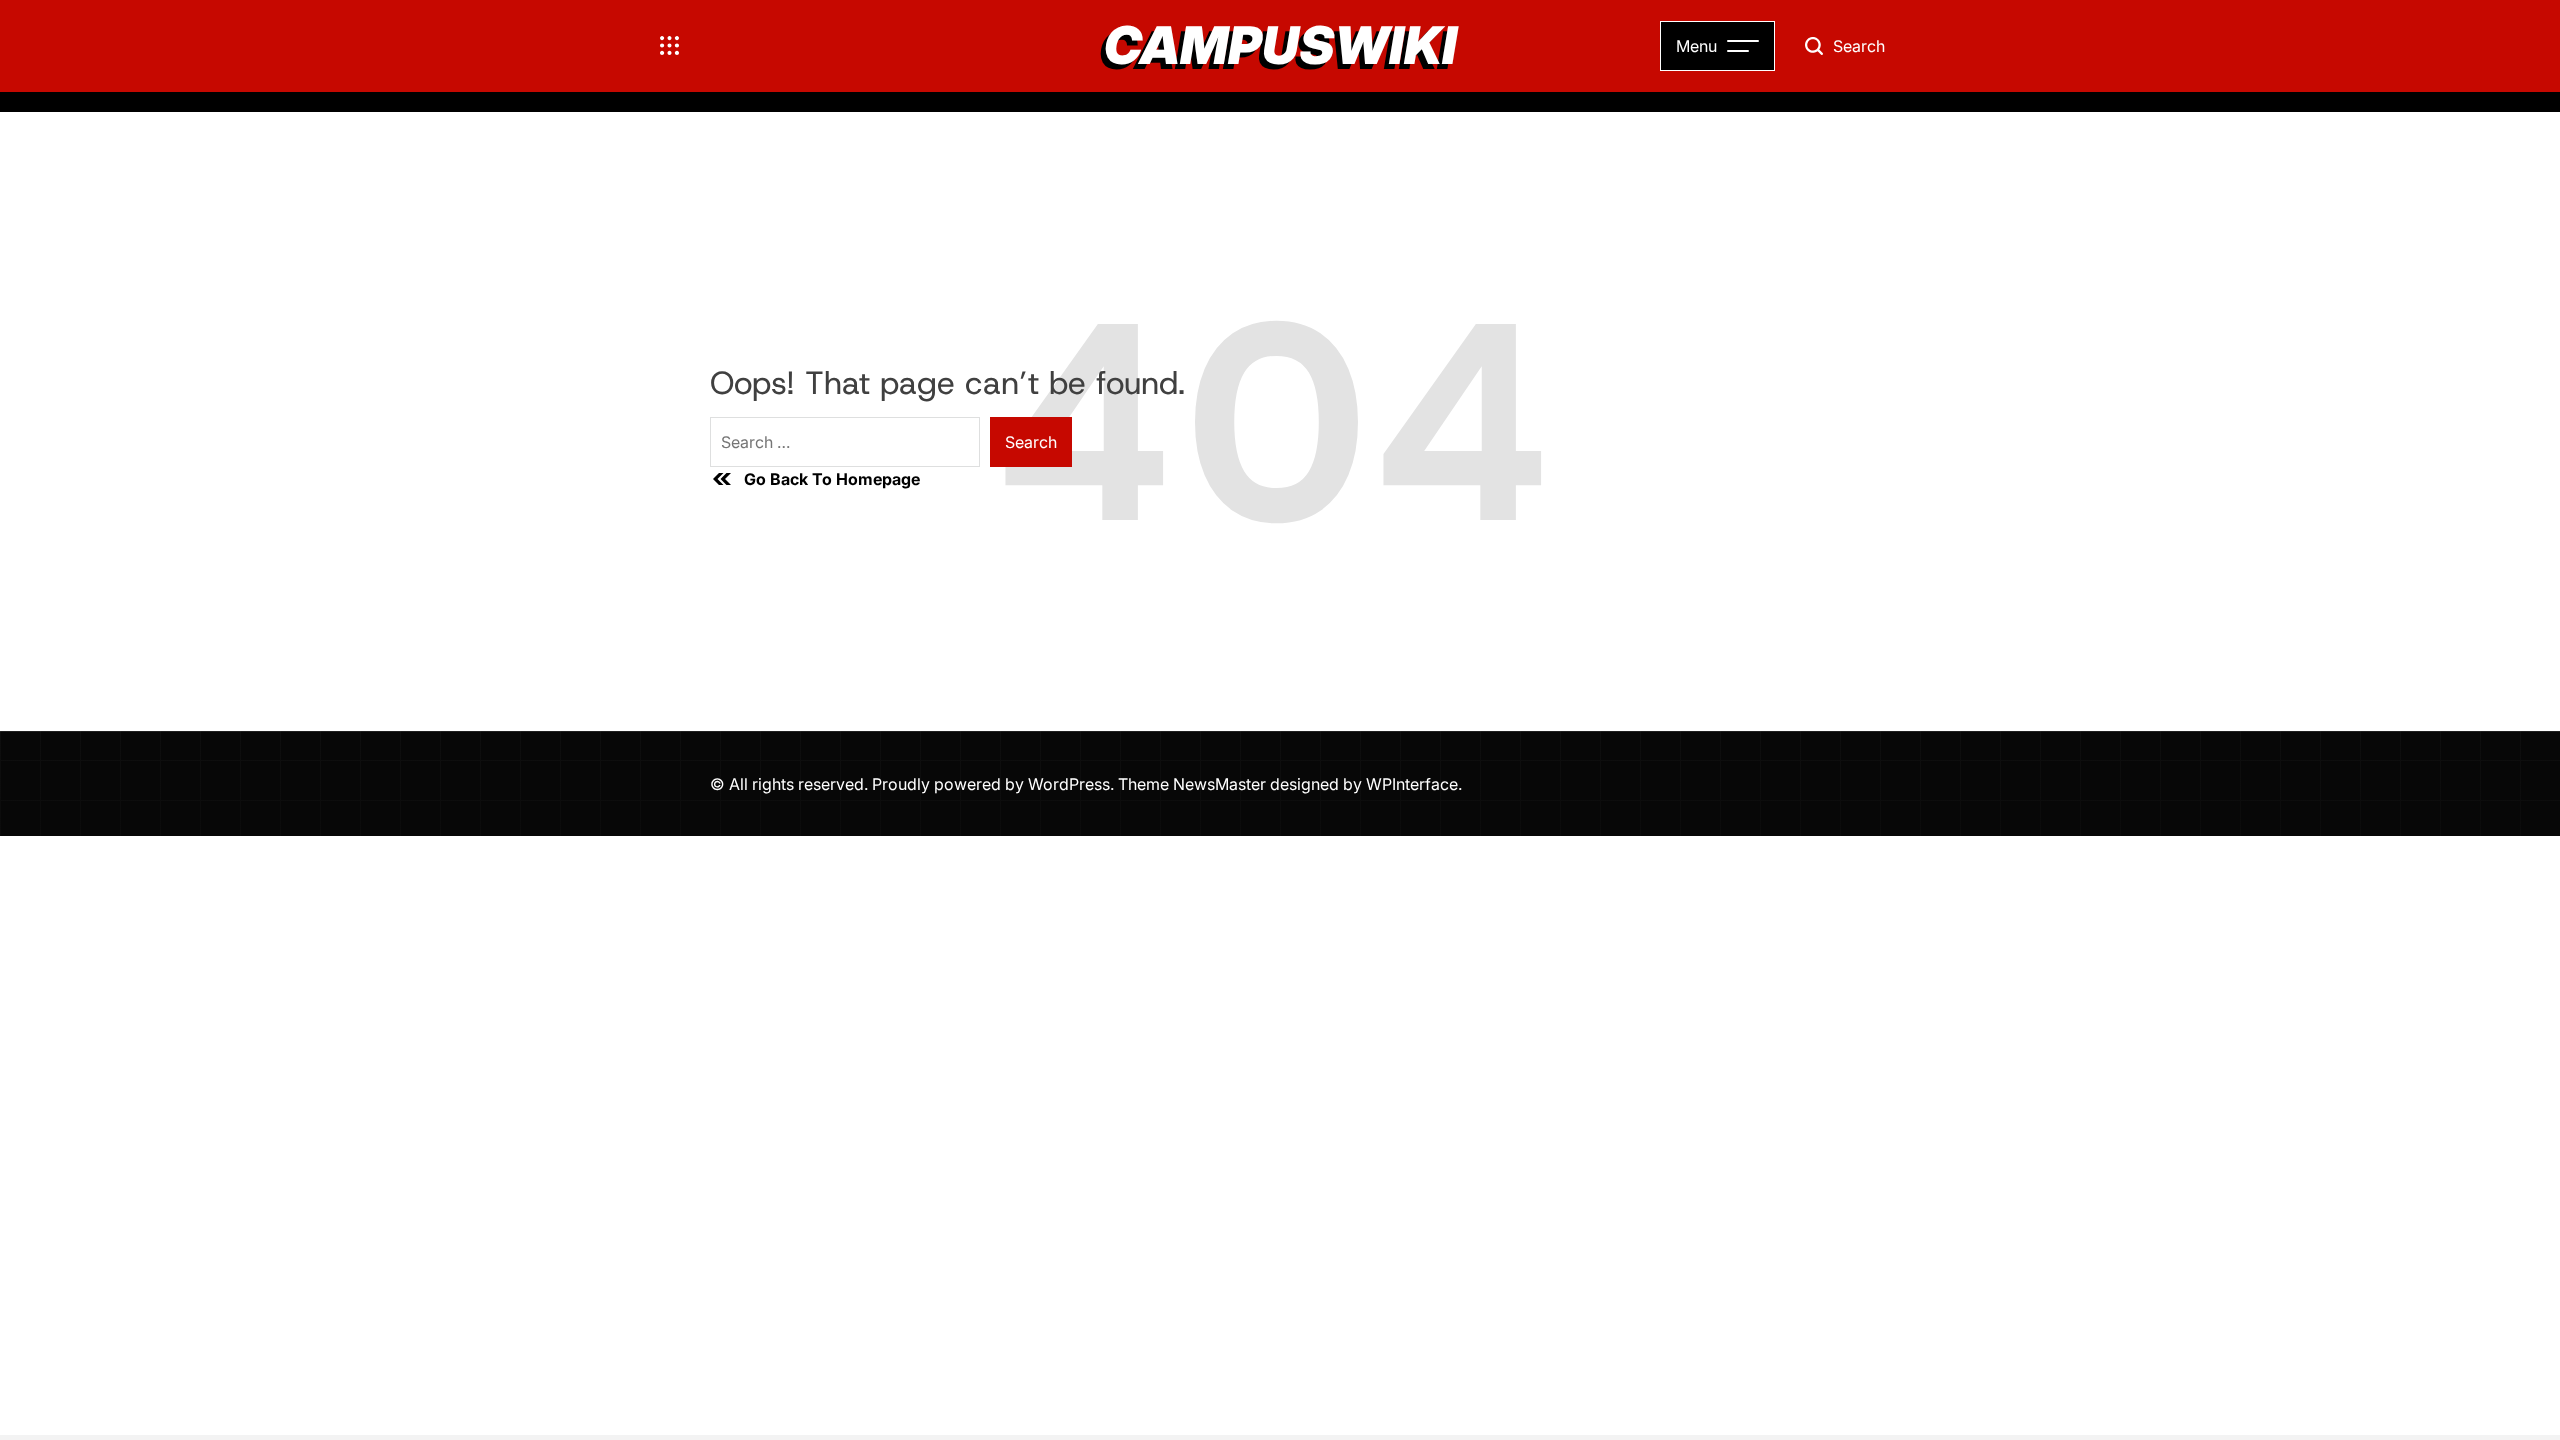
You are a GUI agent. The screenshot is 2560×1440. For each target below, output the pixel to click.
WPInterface (1412, 784)
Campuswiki (1280, 46)
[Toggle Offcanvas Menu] (670, 46)
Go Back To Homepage (832, 479)
